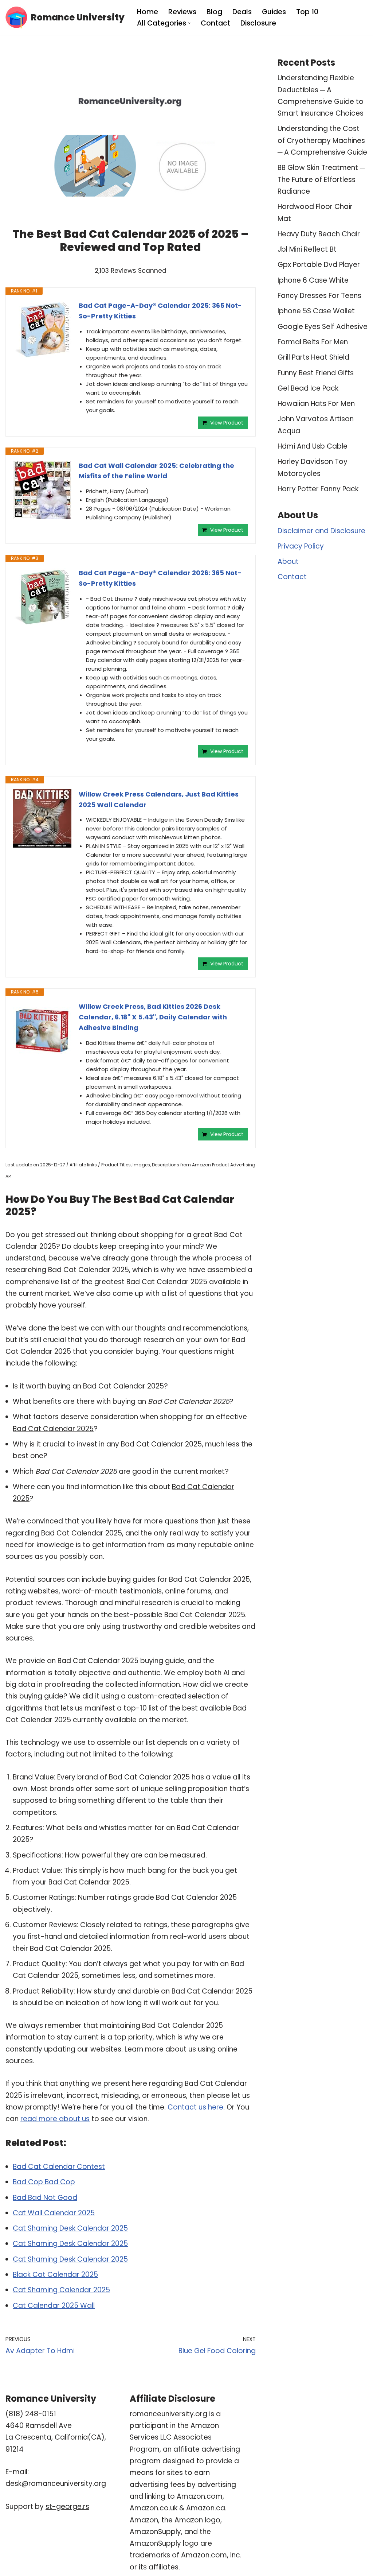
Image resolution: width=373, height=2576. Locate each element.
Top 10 (307, 12)
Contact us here (195, 2107)
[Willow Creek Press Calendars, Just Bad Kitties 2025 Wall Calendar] (42, 818)
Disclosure (258, 23)
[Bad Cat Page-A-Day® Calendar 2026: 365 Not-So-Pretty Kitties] (42, 597)
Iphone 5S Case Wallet (316, 311)
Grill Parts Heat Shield (313, 357)
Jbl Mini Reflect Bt (307, 249)
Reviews (182, 12)
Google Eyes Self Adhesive (323, 327)
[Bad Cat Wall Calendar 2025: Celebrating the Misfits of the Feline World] (42, 490)
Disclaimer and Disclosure (321, 531)
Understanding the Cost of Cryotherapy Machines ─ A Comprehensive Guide (322, 140)
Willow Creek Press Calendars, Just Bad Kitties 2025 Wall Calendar (159, 799)
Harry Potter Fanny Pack (318, 489)
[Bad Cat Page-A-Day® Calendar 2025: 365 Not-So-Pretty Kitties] (42, 329)
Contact (215, 23)
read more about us (55, 2119)
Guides (274, 12)
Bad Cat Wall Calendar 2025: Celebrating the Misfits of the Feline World (156, 471)
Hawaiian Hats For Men (316, 404)
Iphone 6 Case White (313, 280)
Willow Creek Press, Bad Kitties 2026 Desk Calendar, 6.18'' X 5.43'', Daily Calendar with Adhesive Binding (153, 1017)
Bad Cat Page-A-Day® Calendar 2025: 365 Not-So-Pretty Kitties (160, 311)
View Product (227, 423)
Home (148, 12)
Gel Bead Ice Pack (308, 388)
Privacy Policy (301, 546)
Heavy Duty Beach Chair (319, 234)
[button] (189, 23)
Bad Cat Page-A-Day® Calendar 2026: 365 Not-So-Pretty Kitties (160, 578)
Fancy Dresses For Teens (319, 296)
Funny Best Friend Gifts (316, 373)
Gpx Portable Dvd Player (319, 265)
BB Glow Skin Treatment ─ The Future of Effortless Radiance (321, 179)
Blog (214, 12)
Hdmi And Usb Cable (313, 446)
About (288, 561)
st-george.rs (67, 2507)
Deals (242, 12)
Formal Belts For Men (313, 342)
